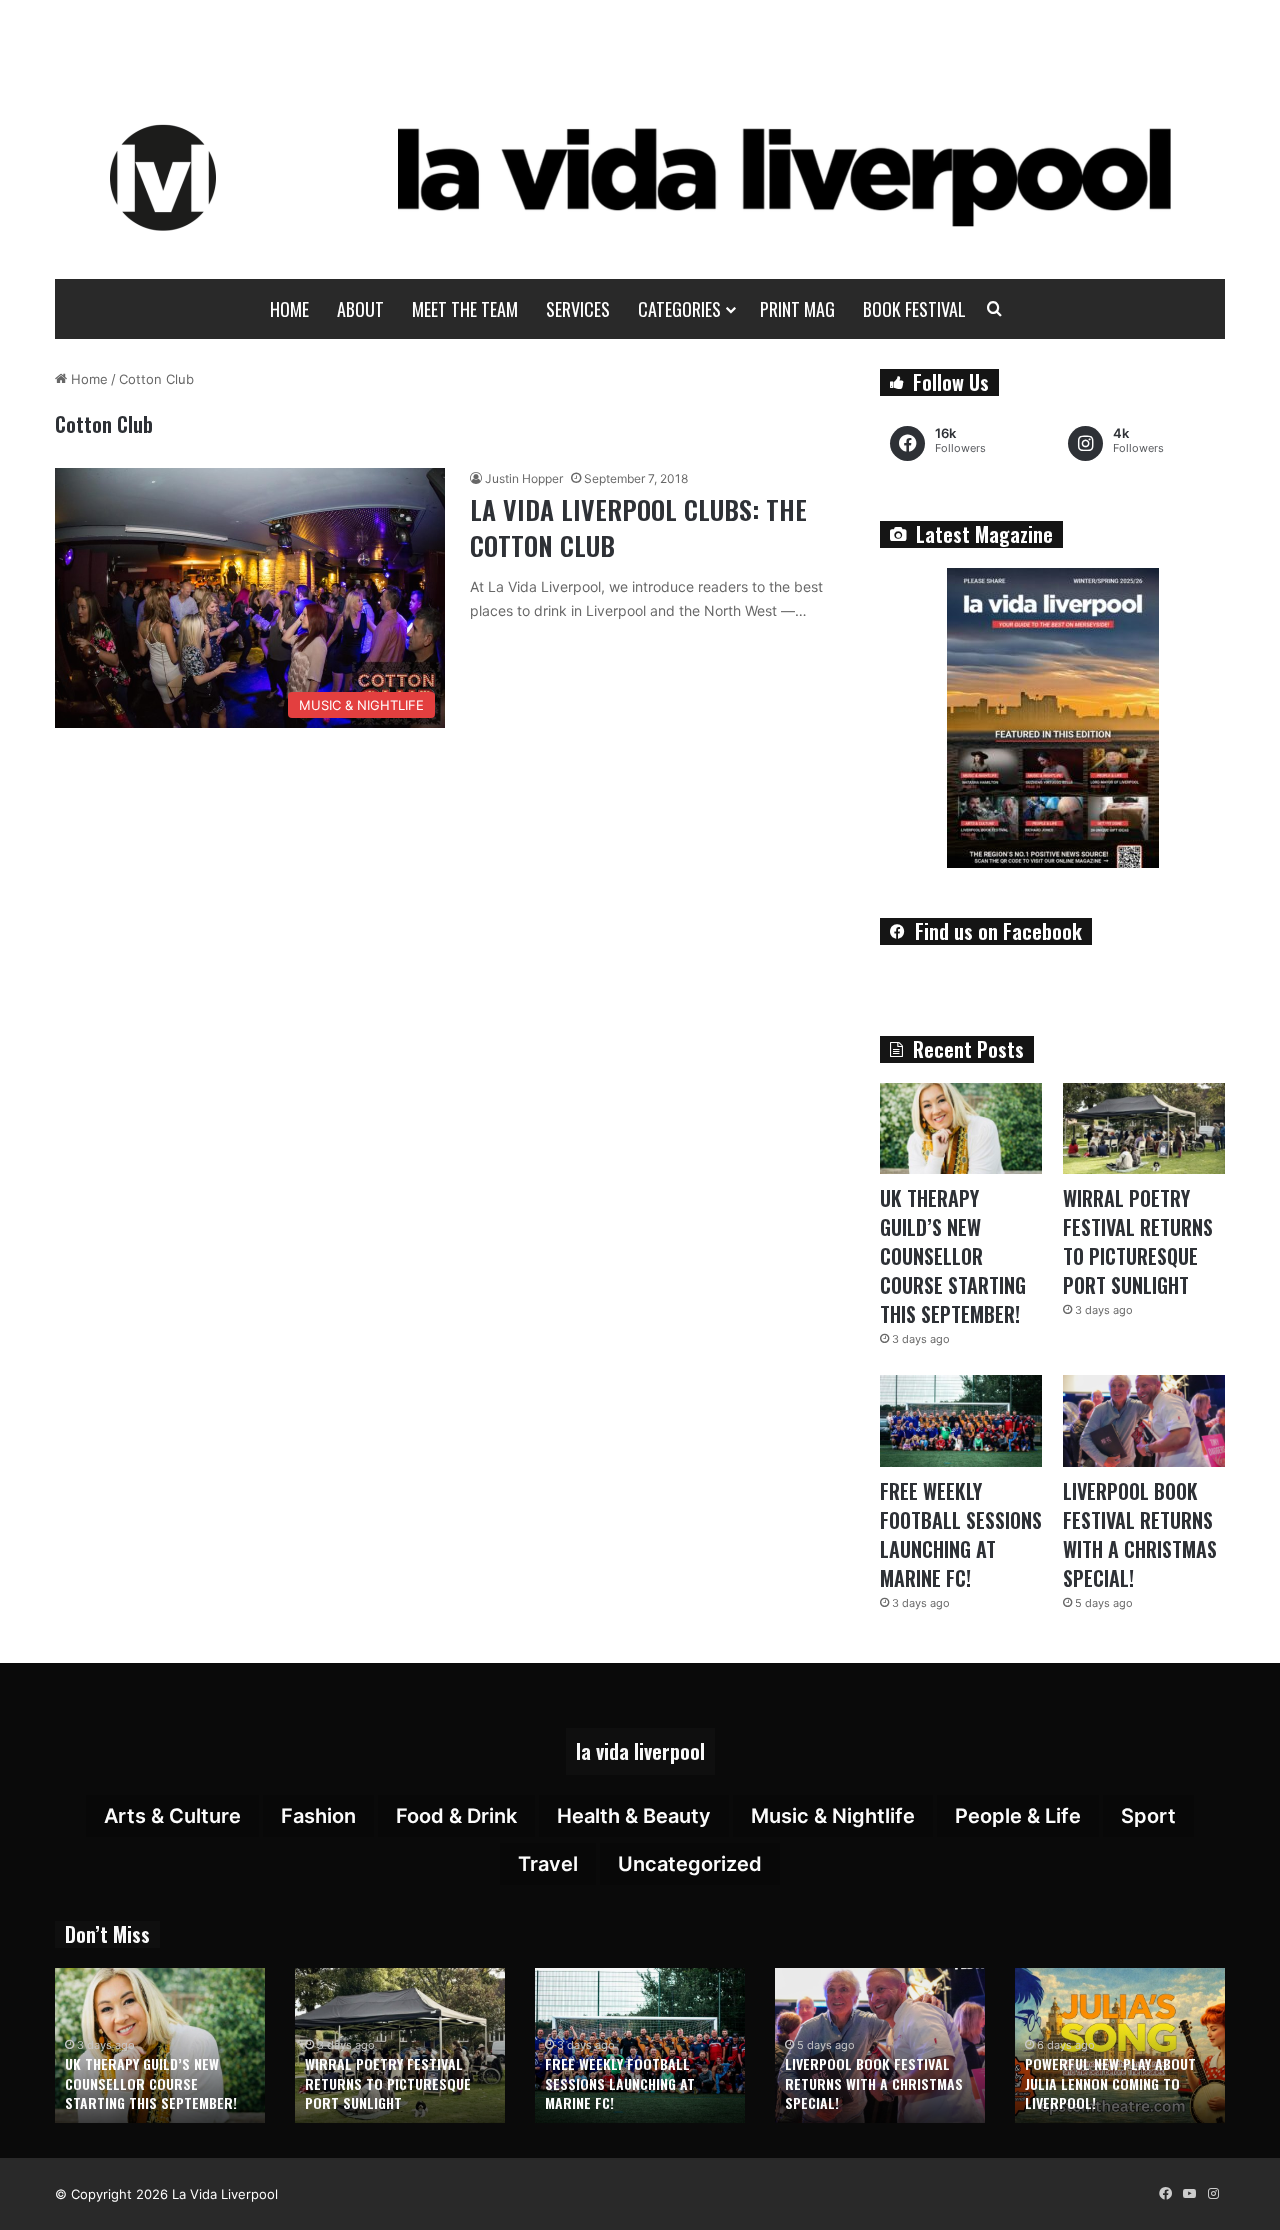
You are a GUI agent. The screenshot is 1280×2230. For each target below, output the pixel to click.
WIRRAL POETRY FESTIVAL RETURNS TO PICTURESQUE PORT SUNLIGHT (1138, 1241)
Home (289, 309)
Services (578, 309)
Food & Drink (456, 1816)
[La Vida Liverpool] (640, 177)
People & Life (1018, 1816)
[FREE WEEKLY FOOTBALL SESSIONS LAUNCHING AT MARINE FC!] (961, 1420)
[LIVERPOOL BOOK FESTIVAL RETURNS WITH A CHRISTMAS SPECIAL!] (1144, 1420)
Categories (679, 309)
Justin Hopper (524, 478)
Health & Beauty (634, 1816)
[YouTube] (1189, 2194)
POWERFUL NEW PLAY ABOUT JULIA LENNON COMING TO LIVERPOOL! (1110, 2083)
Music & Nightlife (833, 1816)
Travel (548, 1864)
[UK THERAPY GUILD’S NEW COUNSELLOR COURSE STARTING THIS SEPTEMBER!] (961, 1128)
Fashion (318, 1816)
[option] (160, 2045)
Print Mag (797, 309)
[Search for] (995, 309)
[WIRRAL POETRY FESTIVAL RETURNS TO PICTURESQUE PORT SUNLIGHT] (1144, 1128)
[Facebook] (1165, 2194)
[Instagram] (1213, 2194)
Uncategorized (690, 1864)
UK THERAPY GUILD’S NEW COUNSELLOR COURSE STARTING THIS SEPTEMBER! (953, 1256)
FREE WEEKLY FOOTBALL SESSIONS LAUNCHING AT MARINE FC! (961, 1534)
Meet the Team (465, 309)
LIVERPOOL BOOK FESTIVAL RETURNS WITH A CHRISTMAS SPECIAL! (1140, 1534)
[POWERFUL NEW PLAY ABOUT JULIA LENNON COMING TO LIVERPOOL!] (1120, 2045)
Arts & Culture (172, 1816)
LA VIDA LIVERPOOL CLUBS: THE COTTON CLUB (638, 527)
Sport (1148, 1816)
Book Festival (914, 309)
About (360, 309)
